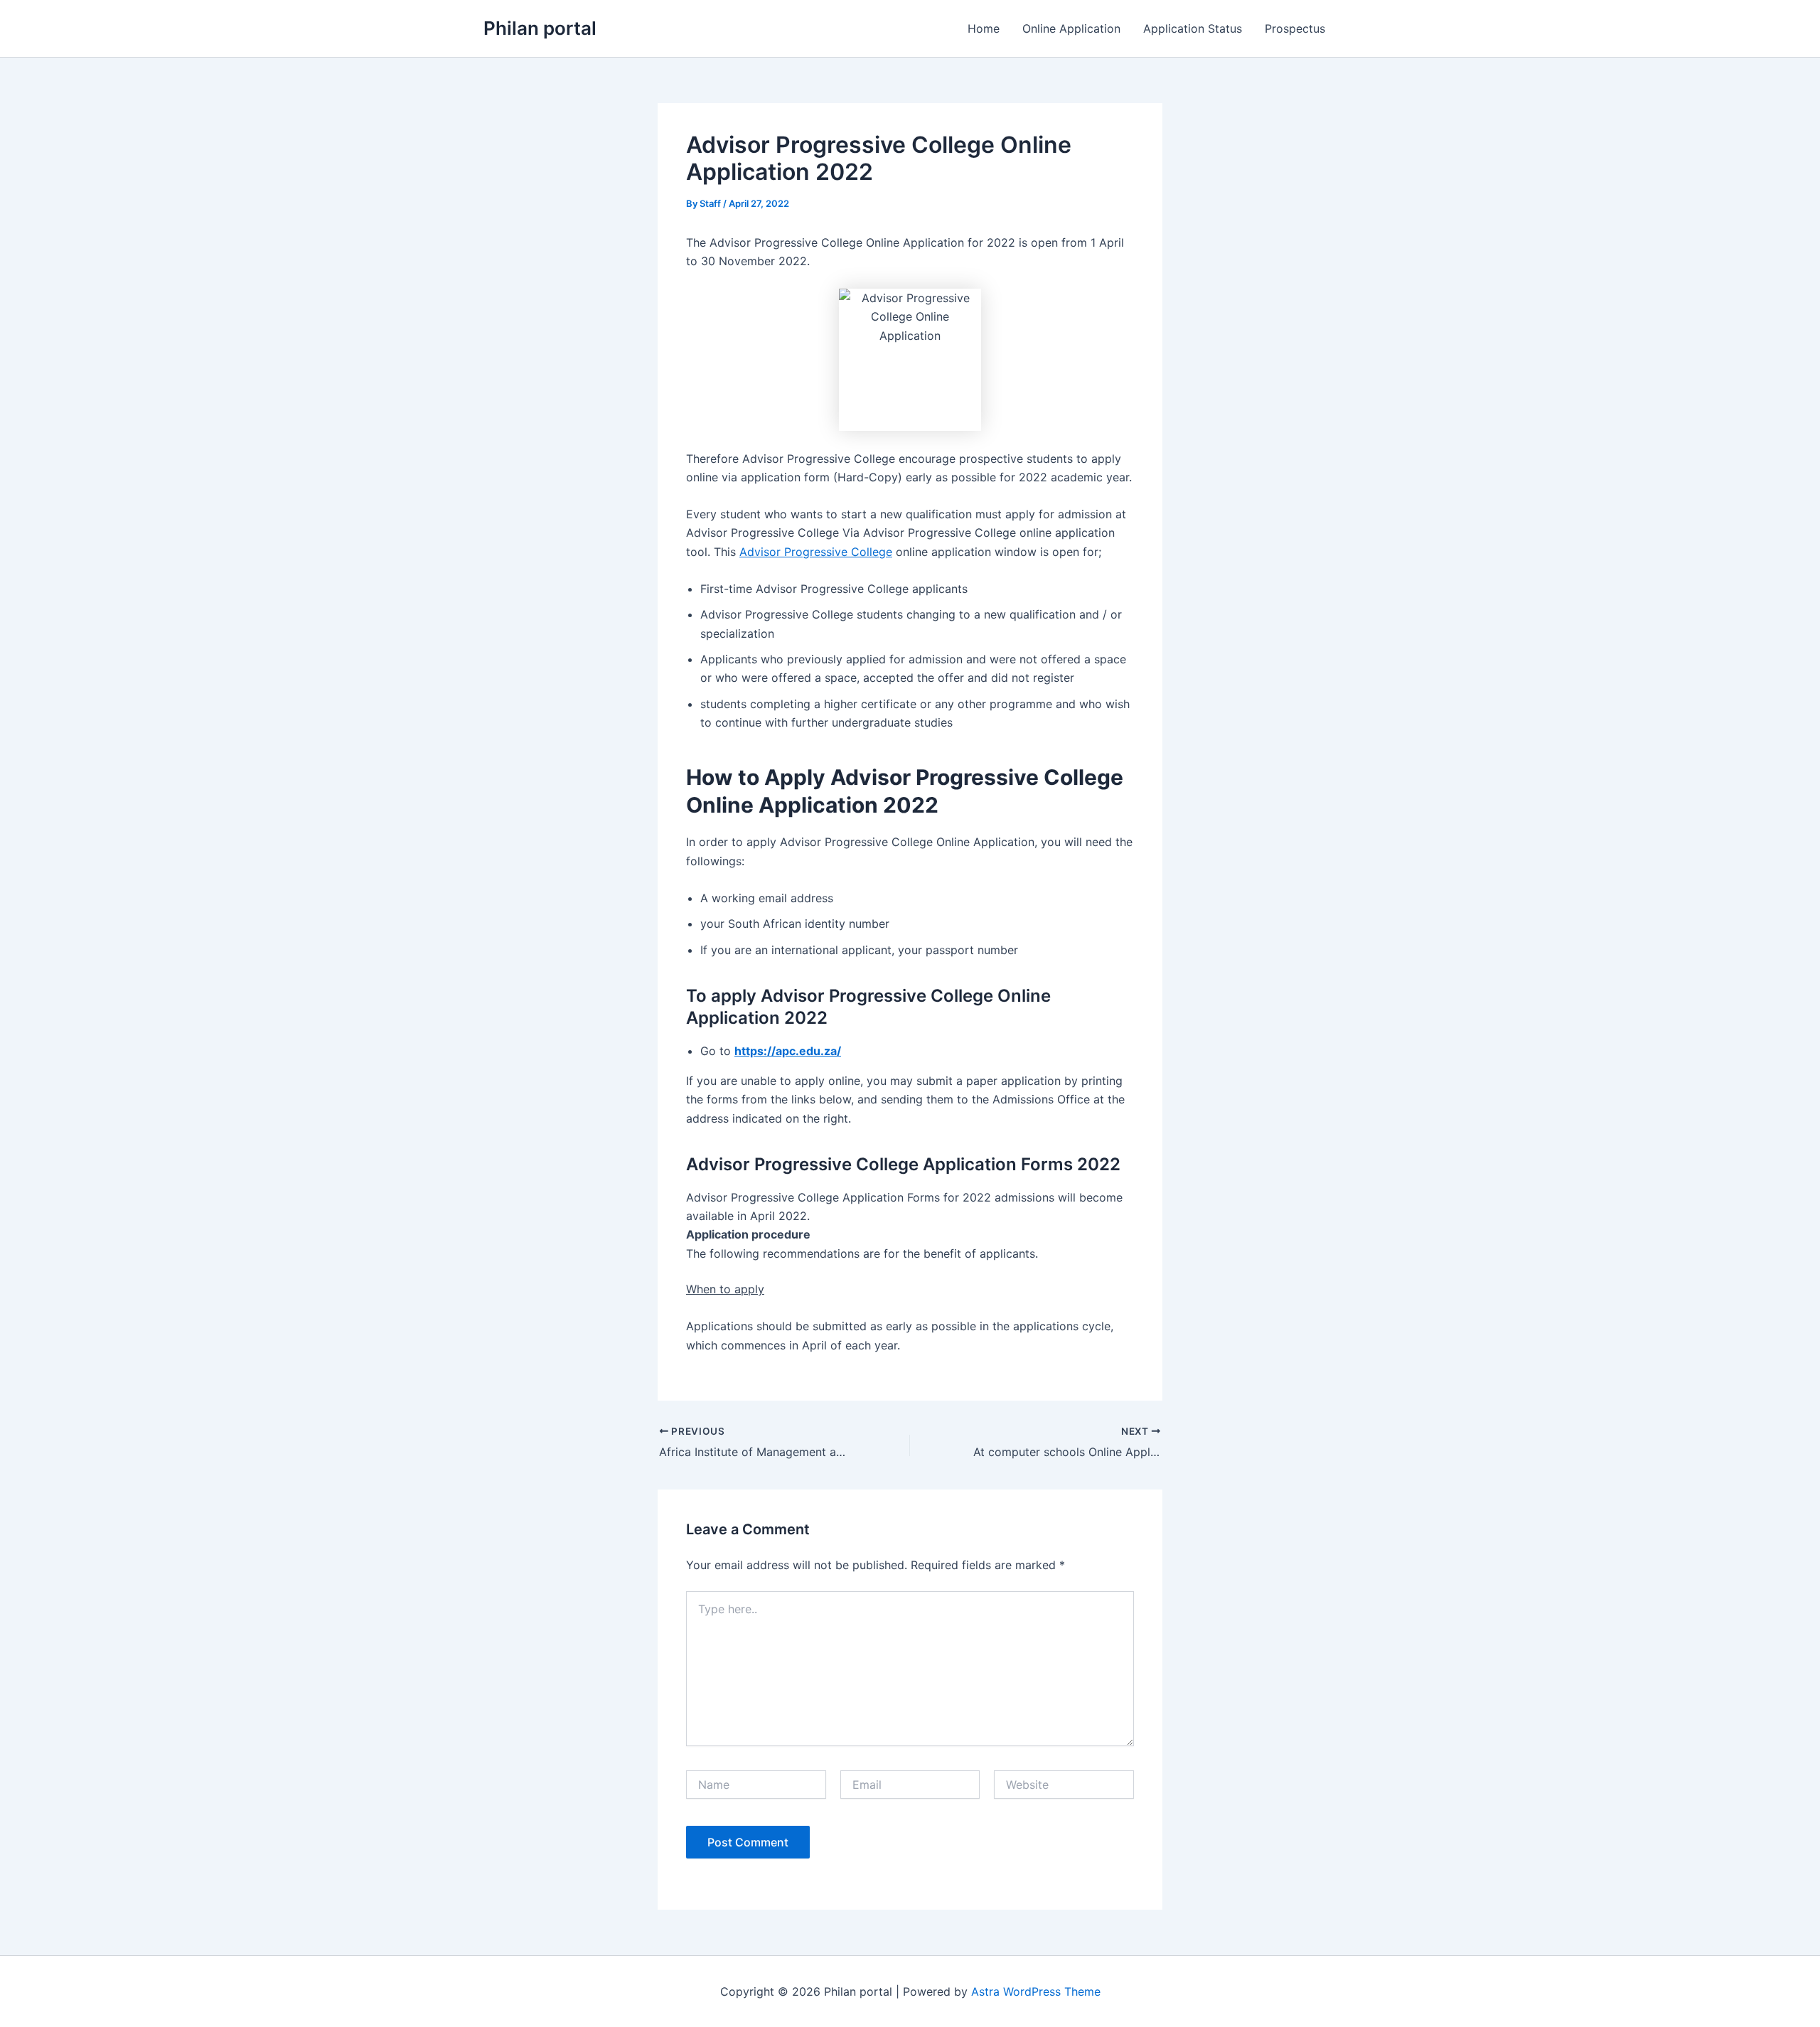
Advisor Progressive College (816, 552)
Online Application (1071, 28)
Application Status (1193, 28)
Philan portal (540, 28)
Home (984, 28)
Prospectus (1295, 28)
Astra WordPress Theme (1036, 1991)
